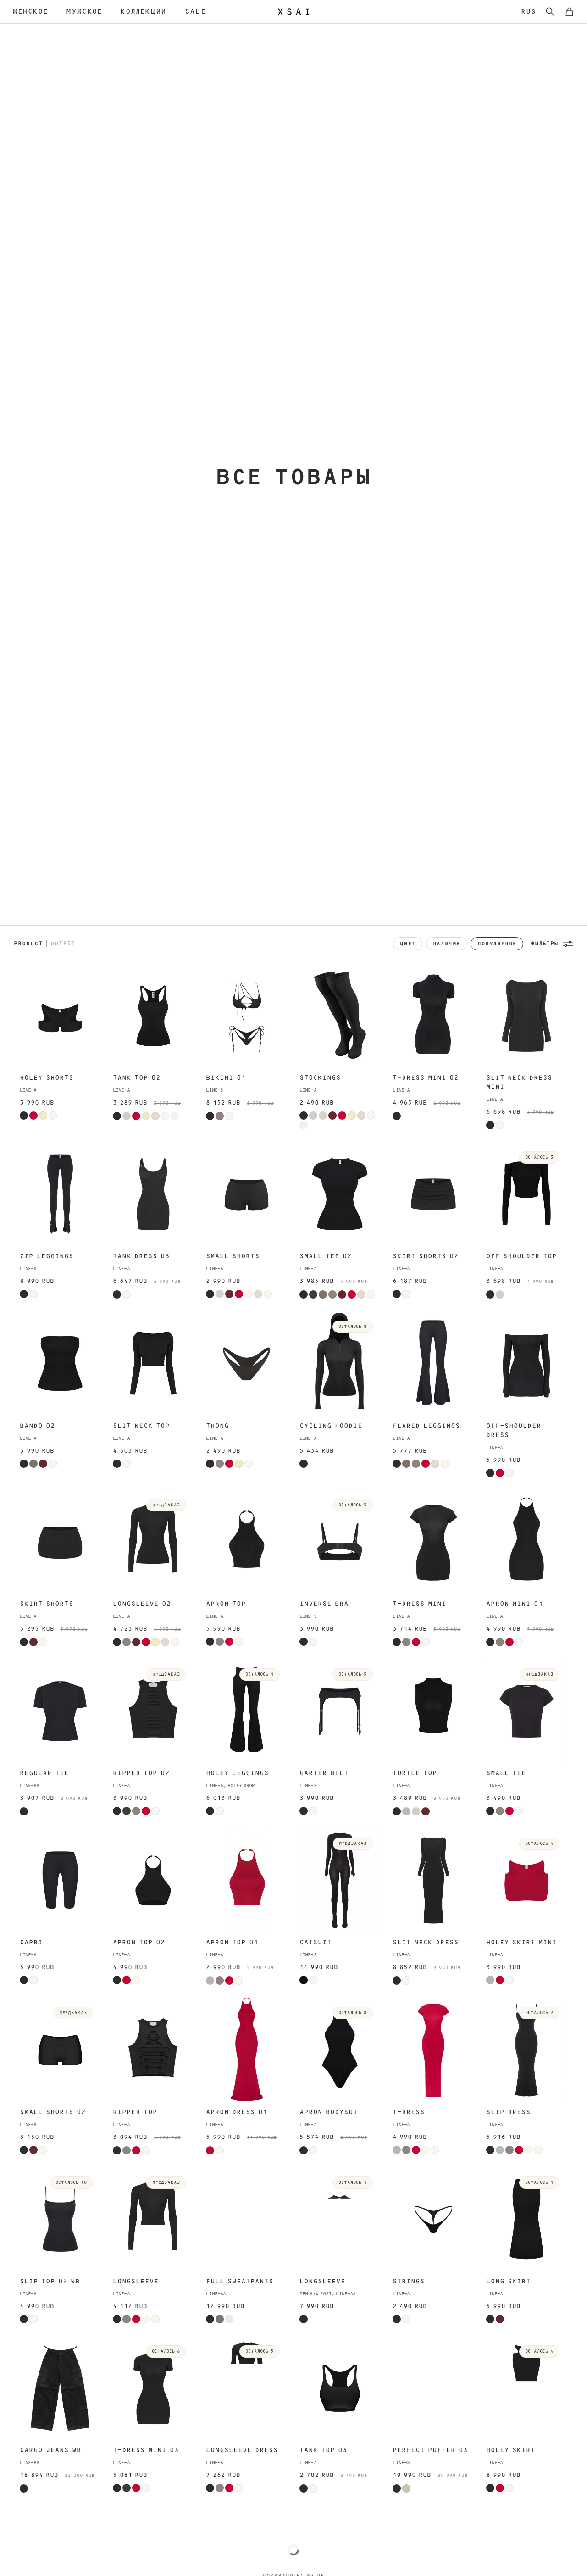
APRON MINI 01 (515, 1604)
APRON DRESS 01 (237, 2112)
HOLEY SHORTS (47, 1078)
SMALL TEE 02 (326, 1256)
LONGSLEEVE (136, 2282)
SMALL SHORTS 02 (53, 2112)
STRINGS (409, 2282)
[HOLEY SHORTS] (60, 1016)
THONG (217, 1426)
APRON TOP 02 (139, 1943)
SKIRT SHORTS (47, 1604)
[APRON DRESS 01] (246, 2050)
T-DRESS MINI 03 (146, 2450)
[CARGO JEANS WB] (60, 2388)
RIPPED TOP (135, 2112)
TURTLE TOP (415, 1773)
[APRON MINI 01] (526, 1542)
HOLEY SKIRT (511, 2450)
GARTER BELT (324, 1773)
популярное (497, 944)
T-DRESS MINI (419, 1604)
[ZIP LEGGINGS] (60, 1194)
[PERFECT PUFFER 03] (433, 2388)
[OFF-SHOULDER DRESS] (526, 1363)
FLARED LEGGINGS (426, 1426)
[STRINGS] (433, 2219)
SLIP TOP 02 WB (50, 2282)
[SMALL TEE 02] (340, 1194)
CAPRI (31, 1943)
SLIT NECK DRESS (426, 1943)
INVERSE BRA (324, 1604)
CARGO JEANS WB (50, 2450)
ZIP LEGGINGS (47, 1256)
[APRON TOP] (246, 1542)
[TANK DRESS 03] (153, 1194)
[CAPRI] (60, 1880)
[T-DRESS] (433, 2050)
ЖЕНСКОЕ (30, 11)
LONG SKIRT (508, 2282)
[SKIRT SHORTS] (60, 1542)
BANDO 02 (37, 1426)
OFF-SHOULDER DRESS (514, 1431)
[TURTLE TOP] (433, 1711)
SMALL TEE (506, 1773)
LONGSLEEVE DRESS (242, 2450)
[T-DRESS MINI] (433, 1542)
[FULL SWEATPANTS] (246, 2219)
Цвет (407, 944)
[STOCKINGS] (340, 1016)
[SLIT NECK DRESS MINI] (526, 1016)
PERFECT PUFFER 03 (430, 2450)
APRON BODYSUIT (331, 2112)
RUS (529, 12)
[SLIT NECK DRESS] (433, 1880)
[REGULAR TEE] (60, 1711)
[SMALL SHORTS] (246, 1194)
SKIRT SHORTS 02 (426, 1256)
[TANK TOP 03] (340, 2388)
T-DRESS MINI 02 (426, 1078)
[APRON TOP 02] (153, 1880)
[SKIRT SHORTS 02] (433, 1194)
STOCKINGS (320, 1078)
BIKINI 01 (226, 1078)
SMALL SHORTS (233, 1256)
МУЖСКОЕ (84, 11)
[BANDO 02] (60, 1363)
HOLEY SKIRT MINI (521, 1943)
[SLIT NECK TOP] (153, 1363)
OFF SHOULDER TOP (521, 1256)
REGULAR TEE (44, 1773)
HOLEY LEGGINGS (237, 1773)
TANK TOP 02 (137, 1078)
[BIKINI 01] (246, 1016)
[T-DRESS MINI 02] (433, 1016)
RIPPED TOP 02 (141, 1773)
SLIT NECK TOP (141, 1426)
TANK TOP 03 (323, 2450)
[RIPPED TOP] (153, 2050)
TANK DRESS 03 (141, 1256)
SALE (195, 11)
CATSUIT (316, 1943)
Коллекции (143, 11)
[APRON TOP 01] (246, 1880)
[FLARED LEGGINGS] (433, 1363)
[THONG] (246, 1363)
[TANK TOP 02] (153, 1016)
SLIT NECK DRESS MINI (519, 1083)
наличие (446, 944)
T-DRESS (409, 2112)
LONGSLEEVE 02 (142, 1604)
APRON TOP (226, 1604)
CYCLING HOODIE (331, 1426)
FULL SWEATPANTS (240, 2282)
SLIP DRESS (508, 2112)
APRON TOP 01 (232, 1943)
